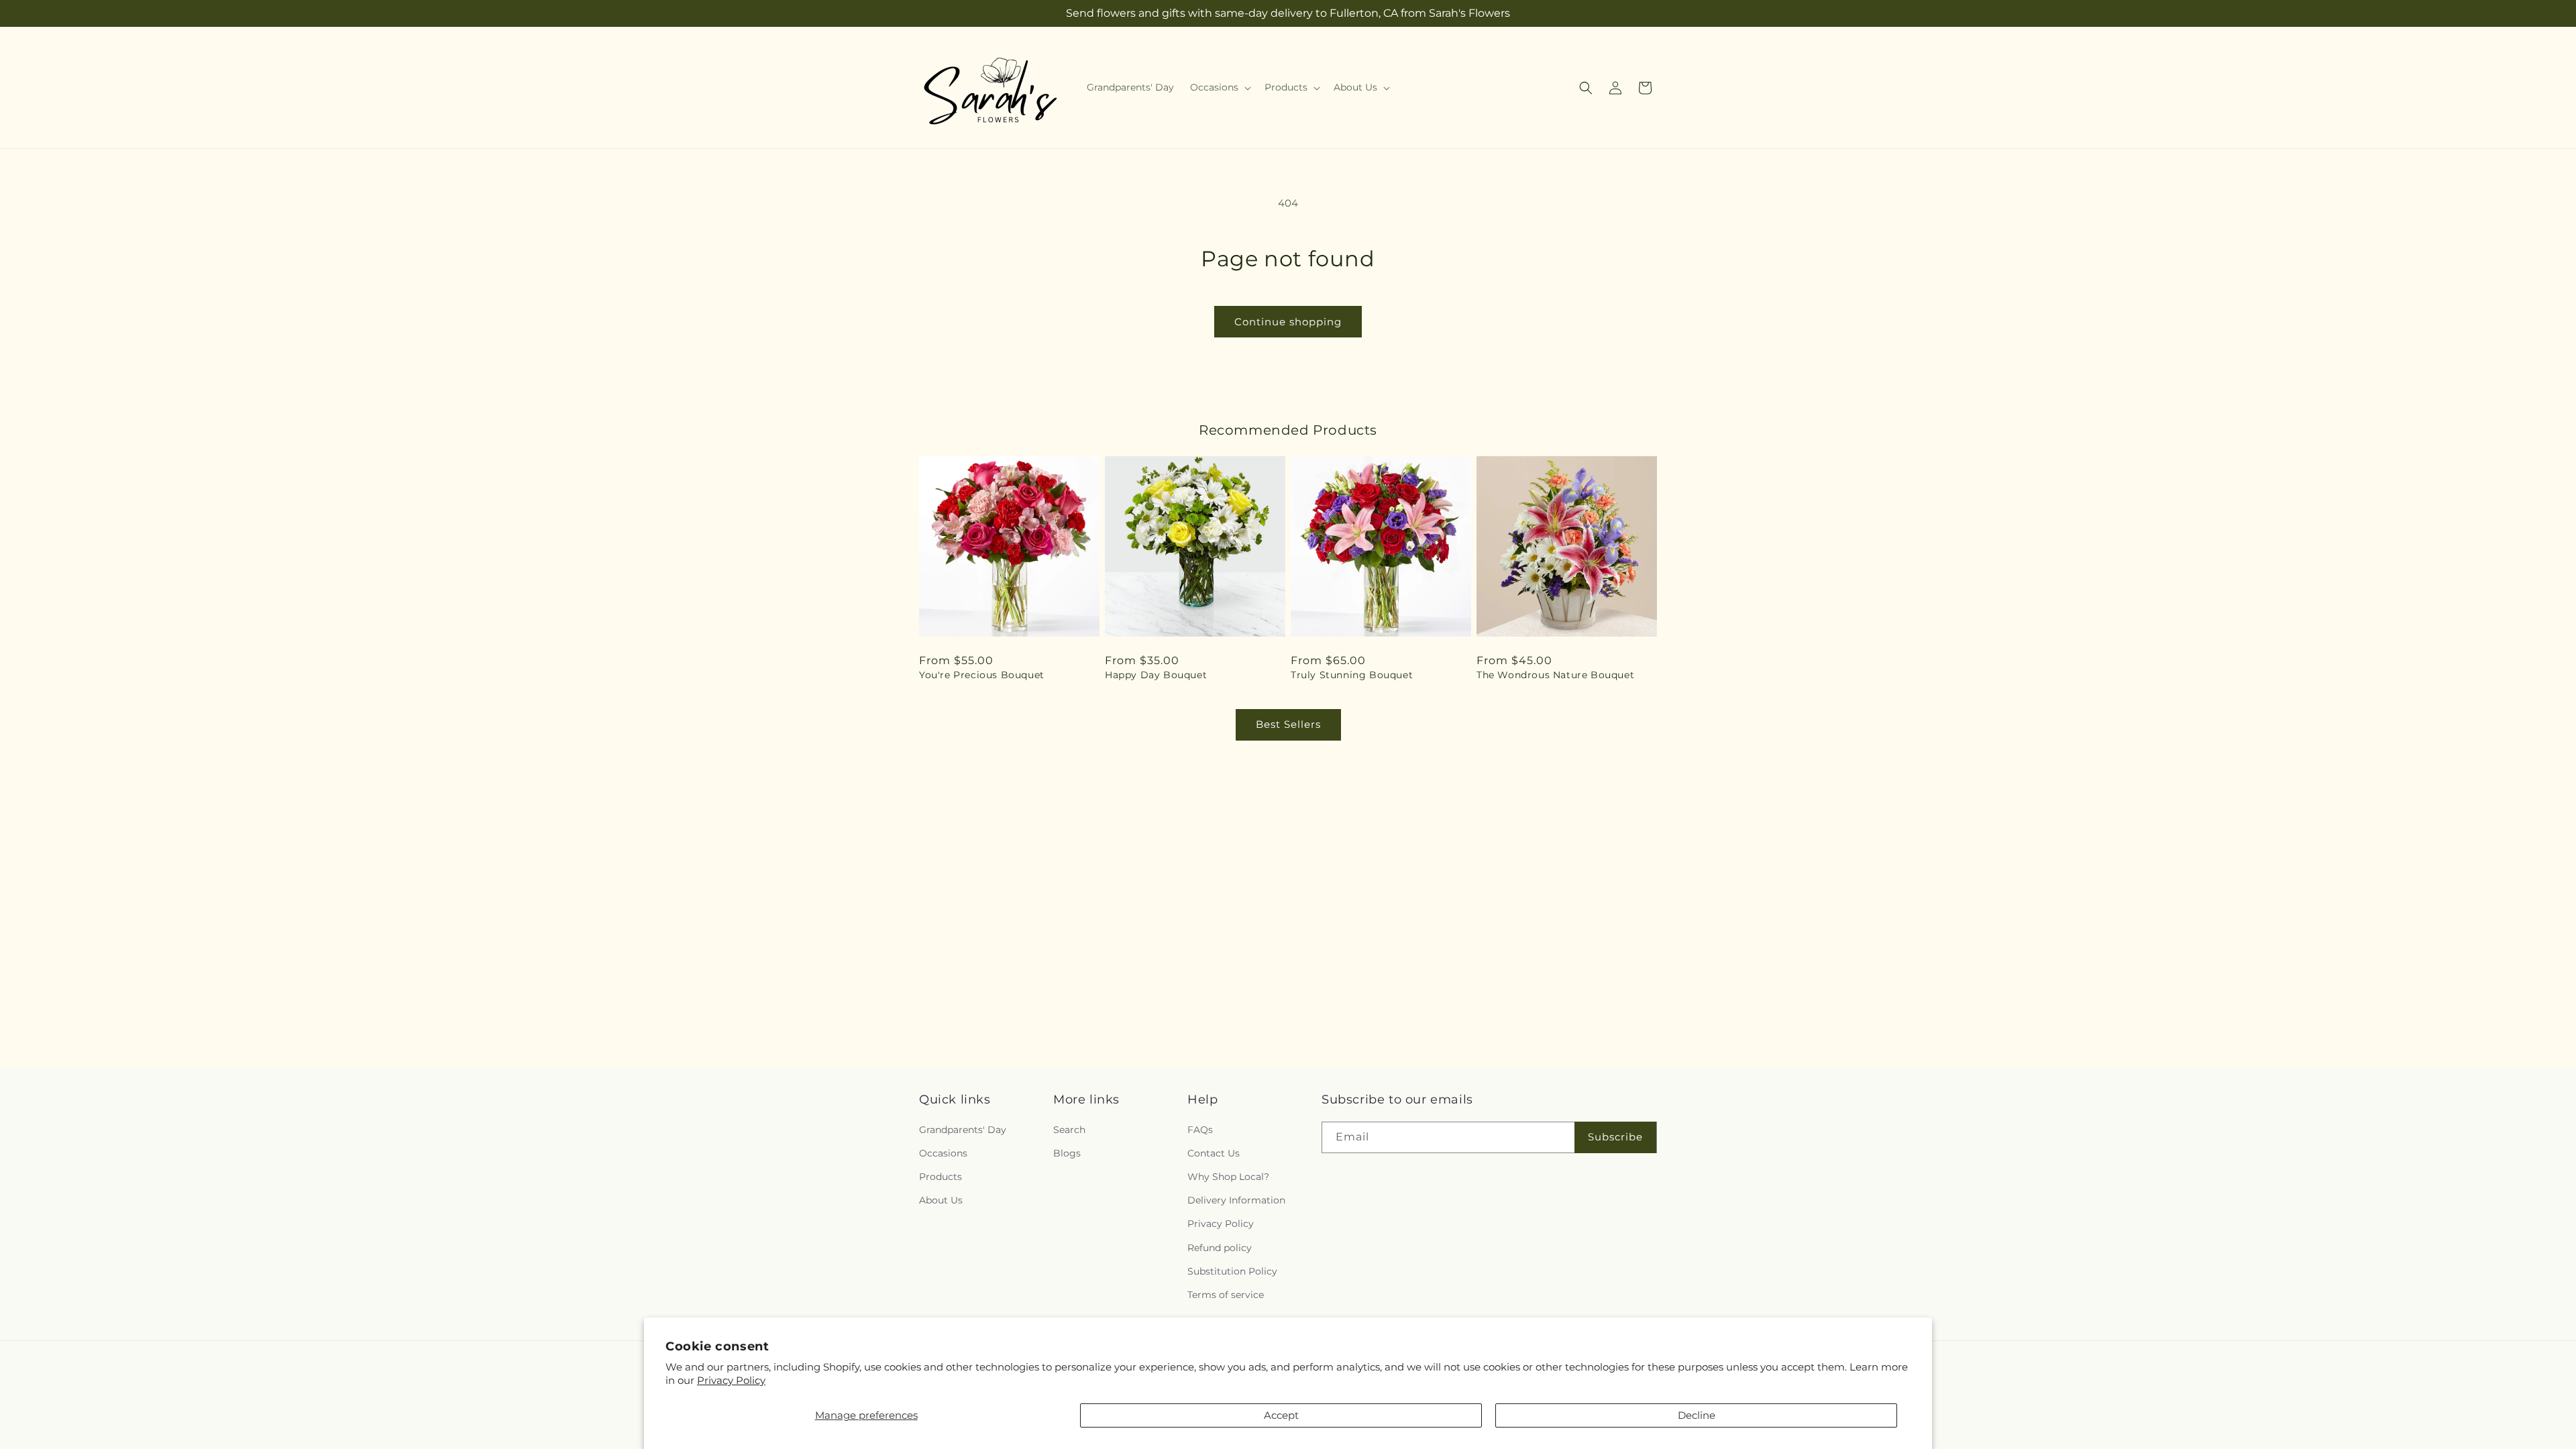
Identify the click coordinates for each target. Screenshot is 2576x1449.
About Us (941, 1200)
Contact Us (1214, 1153)
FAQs (1200, 1130)
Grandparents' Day (963, 1130)
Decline (1697, 1415)
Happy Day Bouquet (1156, 675)
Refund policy (1220, 1248)
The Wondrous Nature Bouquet (1555, 675)
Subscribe (1615, 1137)
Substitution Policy (1232, 1271)
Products (941, 1177)
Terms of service (1226, 1295)
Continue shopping (1288, 322)
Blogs (1067, 1153)
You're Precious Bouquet (982, 675)
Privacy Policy (731, 1380)
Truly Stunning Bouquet (1352, 675)
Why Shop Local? (1228, 1177)
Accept (1281, 1415)
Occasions (943, 1153)
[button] (1219, 87)
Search (1069, 1130)
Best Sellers (1288, 724)
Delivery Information (1236, 1200)
